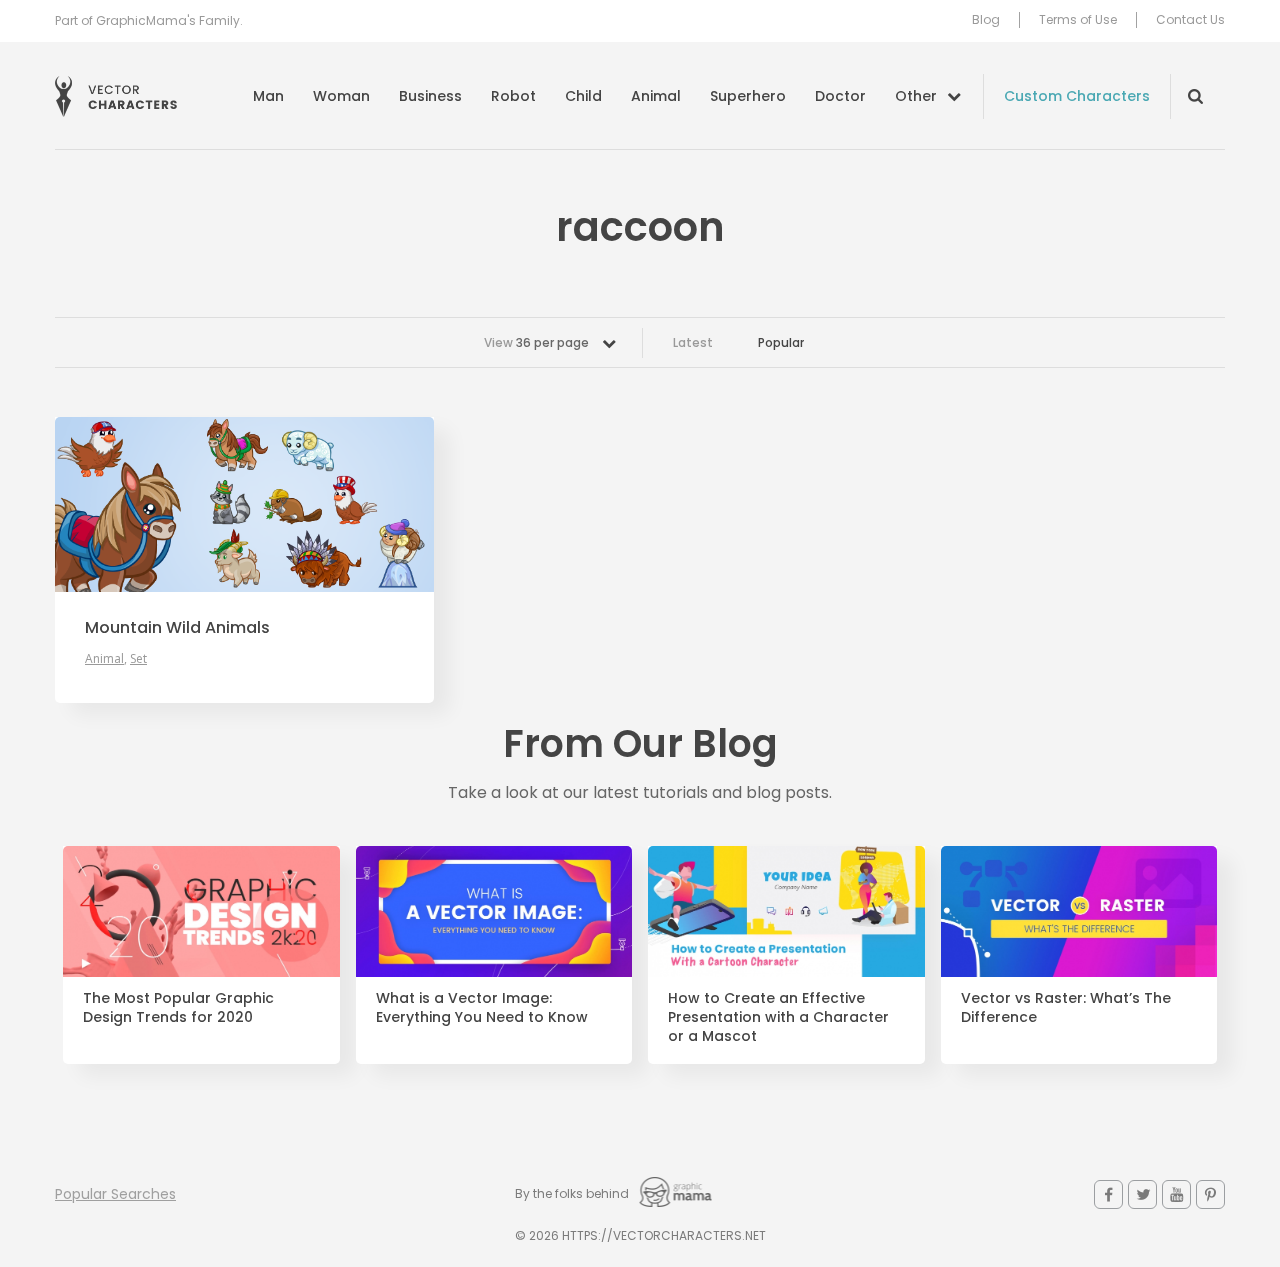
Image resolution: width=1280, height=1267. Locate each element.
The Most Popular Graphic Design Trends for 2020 (178, 1008)
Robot (513, 96)
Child (583, 96)
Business (430, 96)
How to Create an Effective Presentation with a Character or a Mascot (778, 1017)
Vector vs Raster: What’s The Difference (1066, 1008)
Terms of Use (1078, 20)
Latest (693, 342)
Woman (341, 96)
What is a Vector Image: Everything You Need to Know (482, 1008)
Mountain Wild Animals (177, 628)
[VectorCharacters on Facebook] (1108, 1194)
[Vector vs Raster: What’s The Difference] (1079, 912)
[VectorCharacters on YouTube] (1176, 1194)
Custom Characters (1077, 96)
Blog (986, 20)
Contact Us (1190, 20)
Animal (656, 96)
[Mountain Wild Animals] (244, 504)
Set (138, 658)
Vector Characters (116, 96)
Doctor (840, 96)
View (536, 342)
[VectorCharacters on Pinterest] (1210, 1194)
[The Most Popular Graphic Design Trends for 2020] (201, 912)
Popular (781, 342)
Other (916, 96)
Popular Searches (115, 1194)
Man (268, 96)
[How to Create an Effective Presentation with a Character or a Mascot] (786, 912)
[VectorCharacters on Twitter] (1142, 1194)
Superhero (748, 96)
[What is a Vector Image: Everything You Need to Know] (494, 912)
